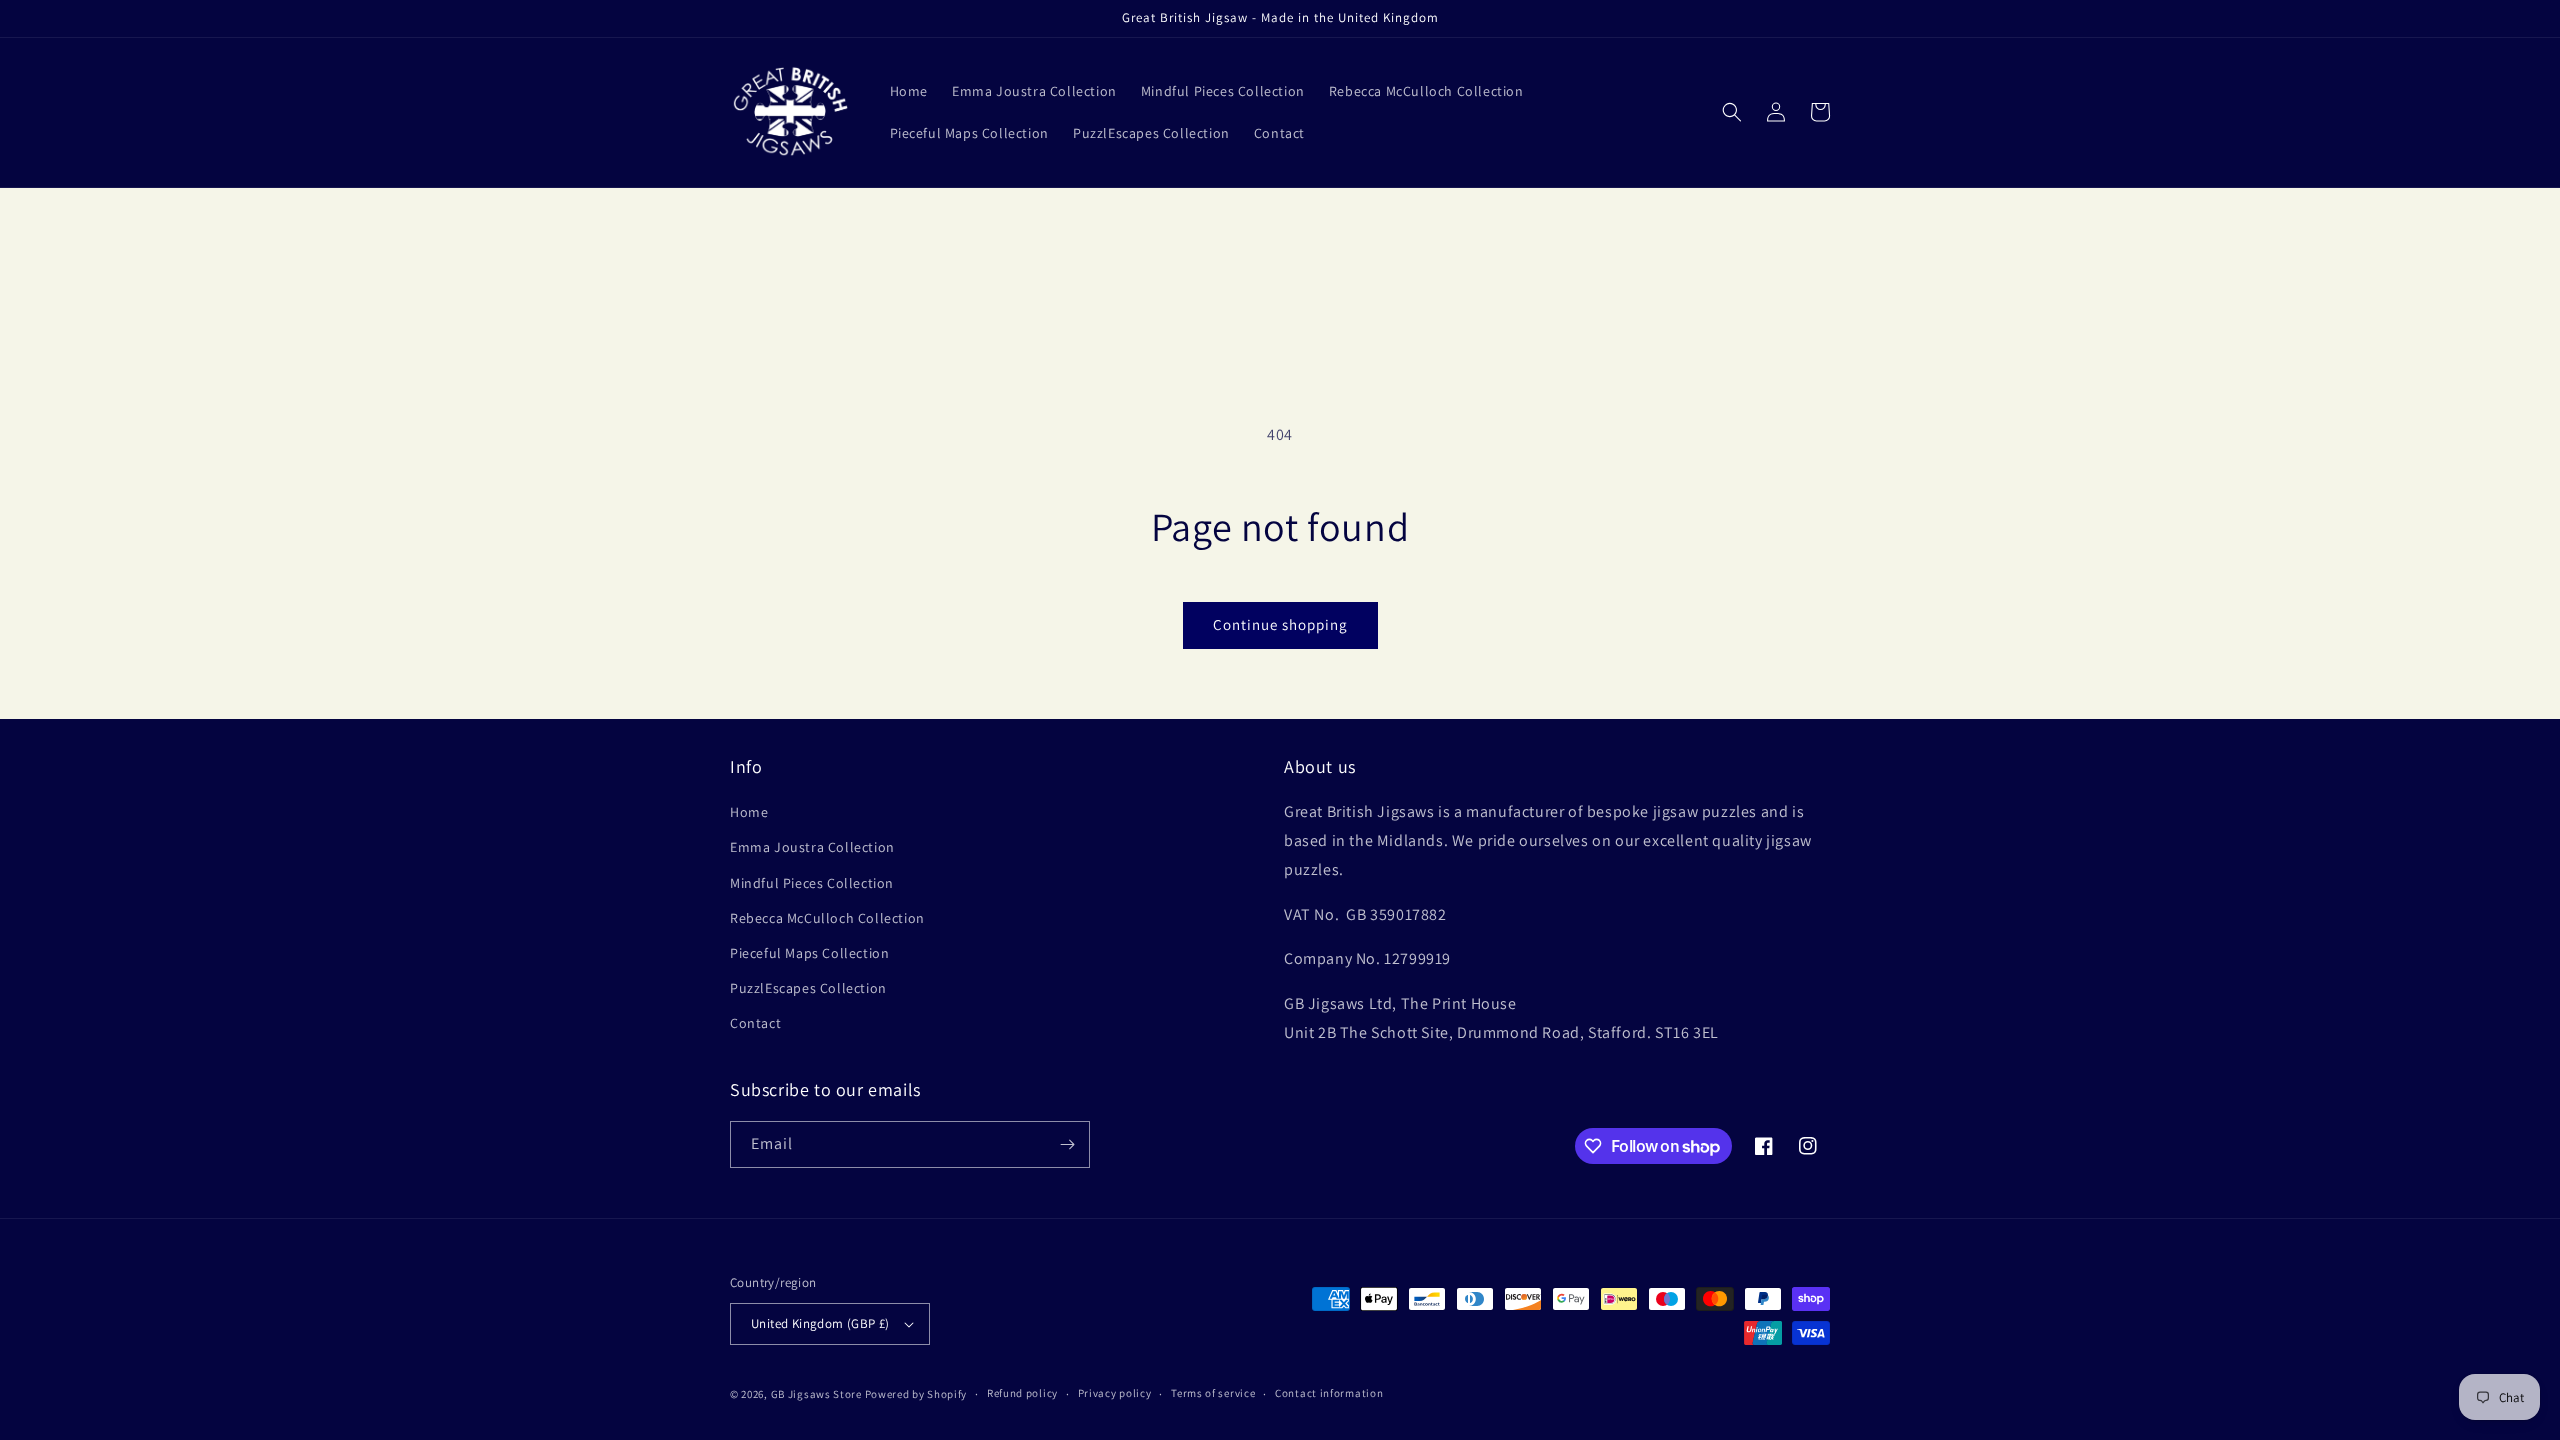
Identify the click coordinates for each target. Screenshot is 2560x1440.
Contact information (1329, 1393)
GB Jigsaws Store (816, 1394)
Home (749, 812)
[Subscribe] (1067, 1144)
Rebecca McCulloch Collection (827, 918)
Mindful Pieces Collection (812, 883)
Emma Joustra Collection (812, 847)
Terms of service (1213, 1393)
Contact (755, 1023)
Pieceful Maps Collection (809, 953)
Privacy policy (1115, 1393)
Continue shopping (1280, 624)
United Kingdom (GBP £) (820, 1323)
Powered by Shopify (916, 1394)
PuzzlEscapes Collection (808, 988)
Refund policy (1022, 1393)
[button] (1732, 112)
